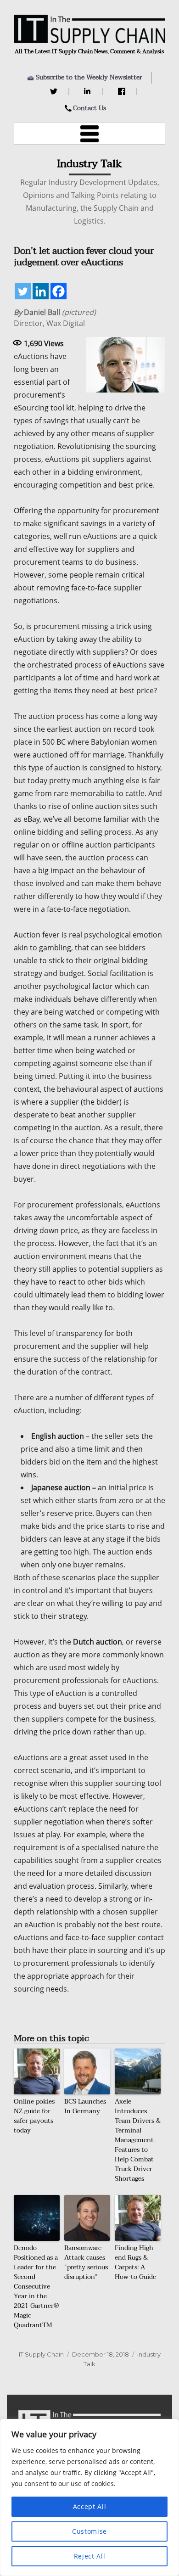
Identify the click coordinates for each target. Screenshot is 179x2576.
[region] (89, 2497)
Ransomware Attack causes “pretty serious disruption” (86, 2262)
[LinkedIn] (89, 91)
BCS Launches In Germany (85, 2106)
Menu (89, 134)
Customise (89, 2531)
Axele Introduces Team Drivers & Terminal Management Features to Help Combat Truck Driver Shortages (138, 2140)
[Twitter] (55, 91)
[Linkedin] (41, 291)
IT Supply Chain (41, 2354)
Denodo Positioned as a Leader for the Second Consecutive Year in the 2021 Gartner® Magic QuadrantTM (36, 2287)
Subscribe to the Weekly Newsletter (89, 77)
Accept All (90, 2506)
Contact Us (89, 108)
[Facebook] (123, 91)
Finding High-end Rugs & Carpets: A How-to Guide (135, 2262)
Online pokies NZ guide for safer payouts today (34, 2116)
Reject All (90, 2556)
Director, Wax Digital (55, 318)
